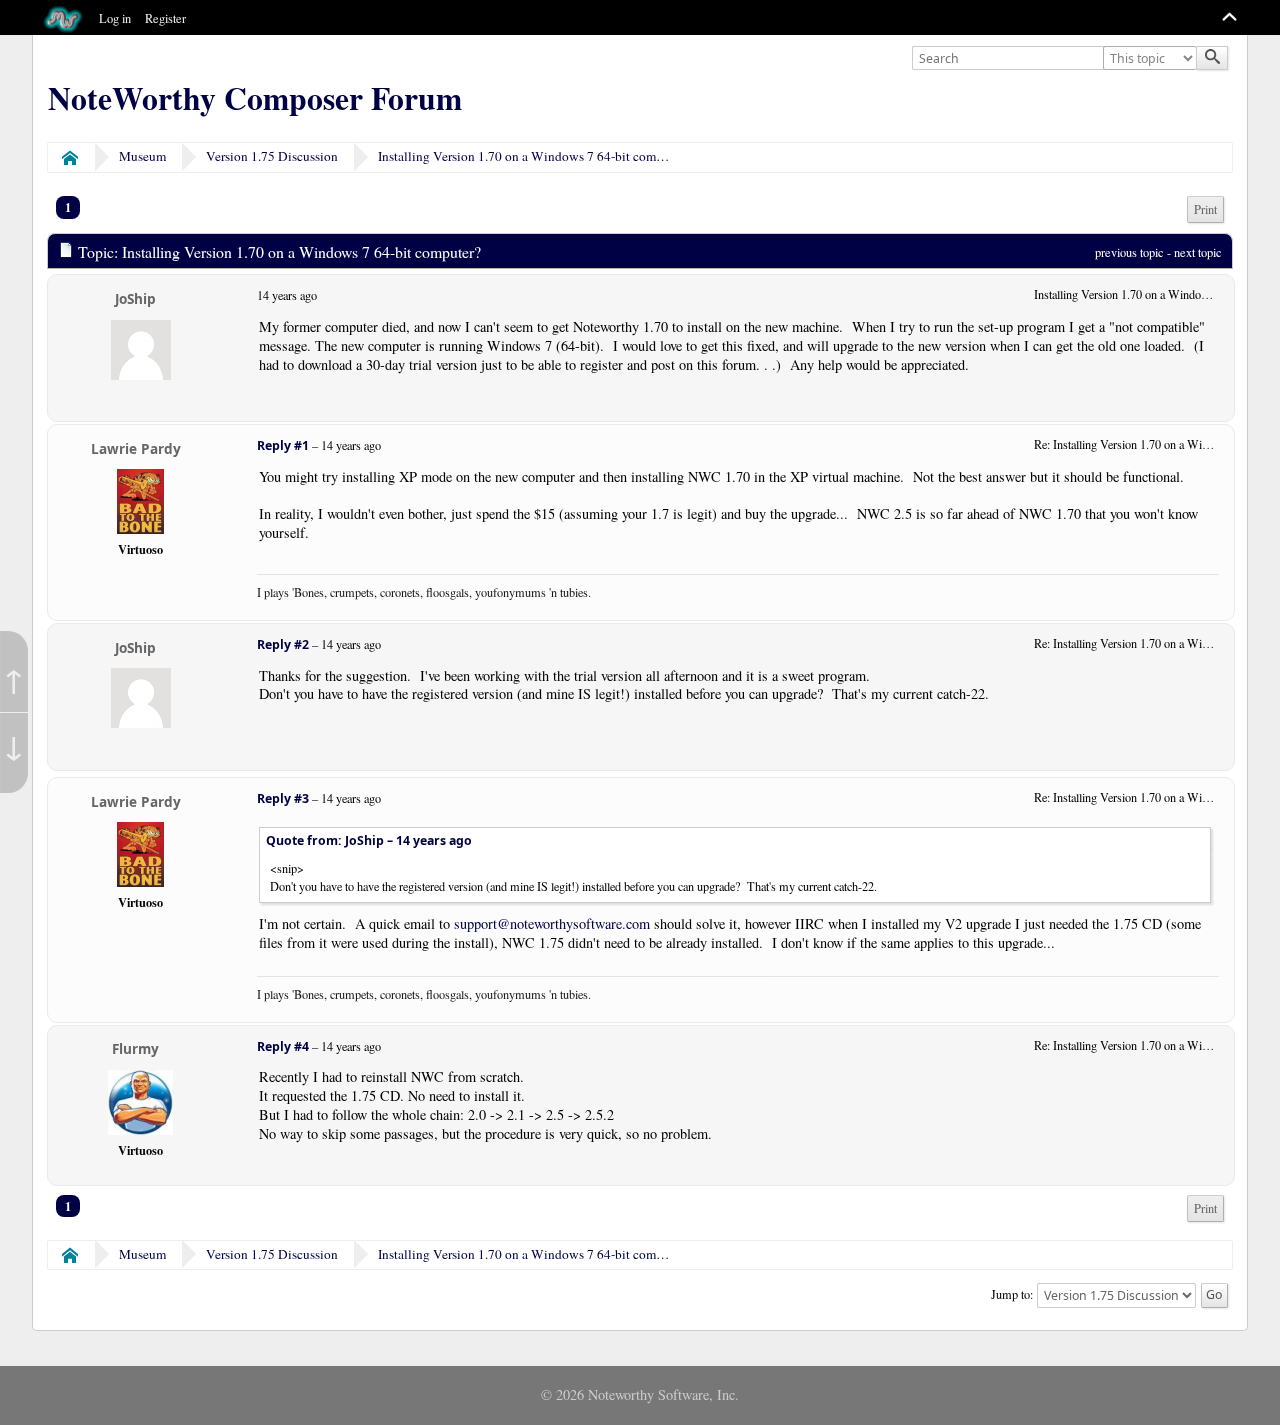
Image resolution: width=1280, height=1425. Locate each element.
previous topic (1129, 252)
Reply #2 (283, 644)
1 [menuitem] (68, 207)
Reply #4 (283, 1046)
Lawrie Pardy (136, 448)
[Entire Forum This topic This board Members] (1152, 59)
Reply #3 (283, 798)
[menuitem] (1205, 209)
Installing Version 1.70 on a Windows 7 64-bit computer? (534, 156)
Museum (142, 156)
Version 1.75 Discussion (272, 156)
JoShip (135, 298)
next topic (1198, 252)
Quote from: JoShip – (369, 840)
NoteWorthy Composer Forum (255, 98)
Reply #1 (283, 445)
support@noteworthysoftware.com (552, 923)
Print (1205, 209)
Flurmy (135, 1048)
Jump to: (1012, 1294)
